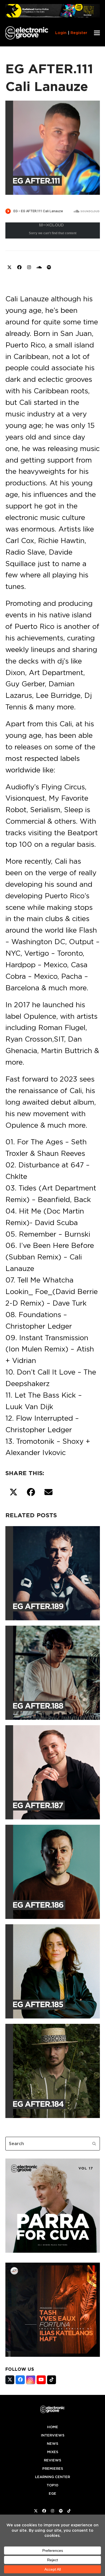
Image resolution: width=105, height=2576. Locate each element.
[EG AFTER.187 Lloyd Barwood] (53, 1771)
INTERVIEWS (53, 2435)
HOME (53, 2427)
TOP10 (52, 2485)
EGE (52, 2494)
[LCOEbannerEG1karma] (53, 16)
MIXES (53, 2452)
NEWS (52, 2444)
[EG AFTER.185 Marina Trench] (53, 1970)
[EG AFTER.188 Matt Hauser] (53, 1672)
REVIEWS (52, 2460)
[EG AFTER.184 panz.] (53, 2070)
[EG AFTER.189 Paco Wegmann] (53, 1572)
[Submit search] (94, 2143)
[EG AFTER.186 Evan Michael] (53, 1871)
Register (79, 33)
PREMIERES (53, 2469)
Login (61, 33)
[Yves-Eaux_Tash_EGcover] (53, 2355)
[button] (97, 33)
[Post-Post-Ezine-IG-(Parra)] (53, 2251)
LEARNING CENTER (52, 2477)
